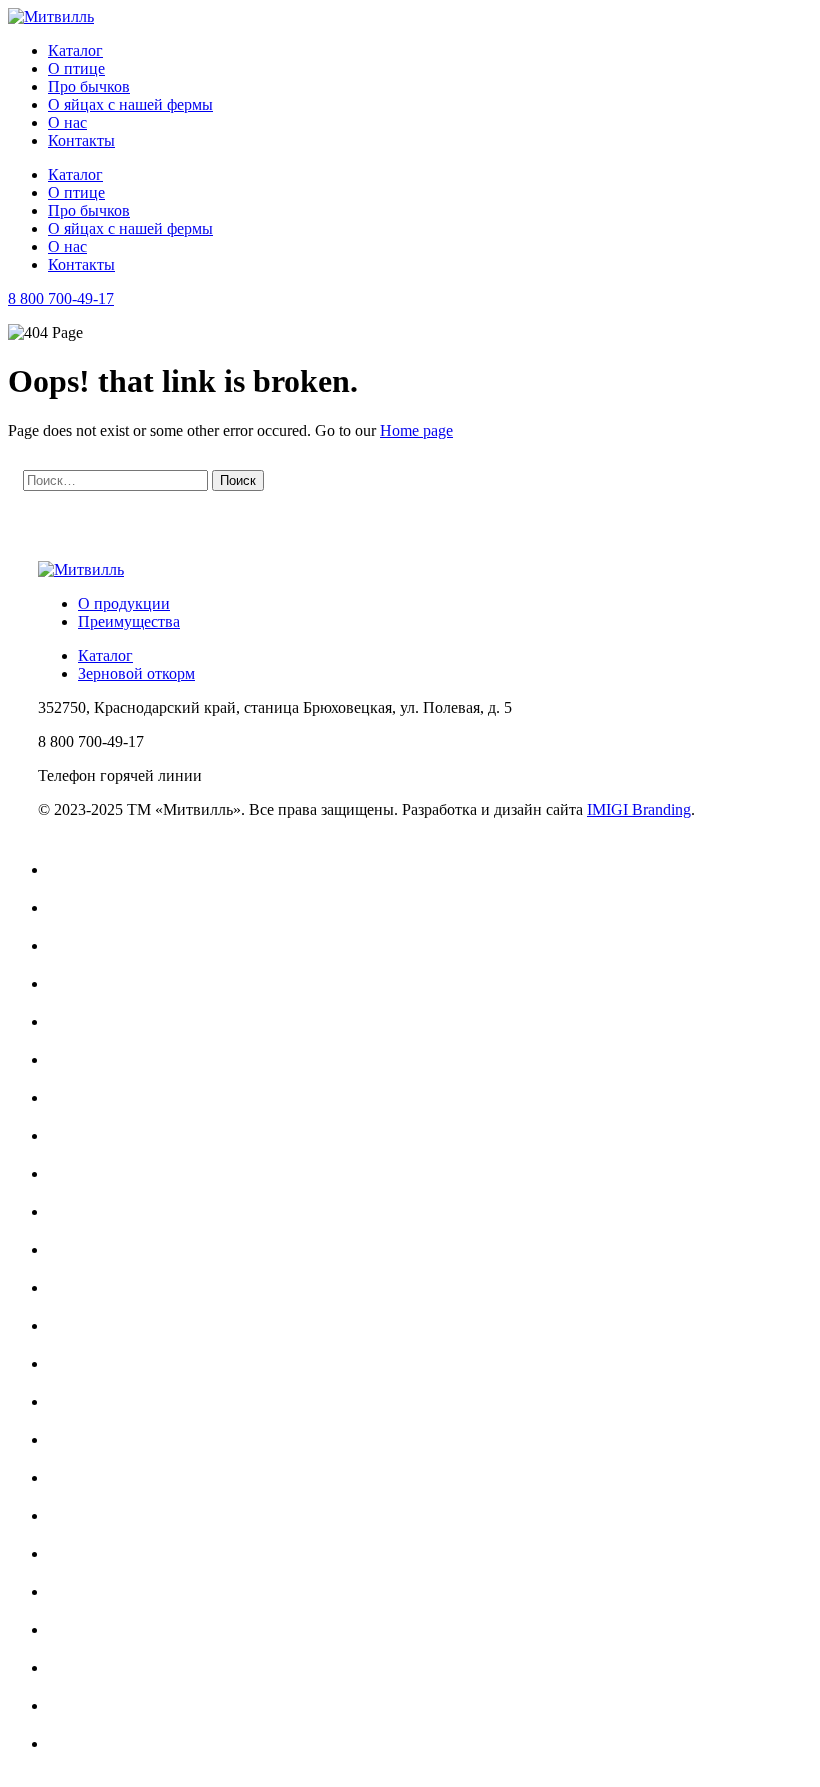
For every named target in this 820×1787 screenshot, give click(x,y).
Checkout (88, 1021)
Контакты (81, 140)
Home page (416, 430)
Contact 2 (88, 1135)
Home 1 (83, 1249)
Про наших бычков (123, 1705)
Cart (71, 945)
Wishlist (83, 1439)
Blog (73, 907)
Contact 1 (88, 1097)
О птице (76, 68)
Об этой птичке (111, 1629)
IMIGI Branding (639, 809)
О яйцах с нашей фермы (130, 104)
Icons (75, 1287)
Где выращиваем (115, 1477)
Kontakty (87, 1325)
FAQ (74, 1211)
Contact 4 (88, 1173)
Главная (85, 869)
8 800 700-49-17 (61, 298)
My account (95, 1363)
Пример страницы (120, 1667)
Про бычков (89, 86)
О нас (67, 122)
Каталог (75, 50)
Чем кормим (99, 1743)
